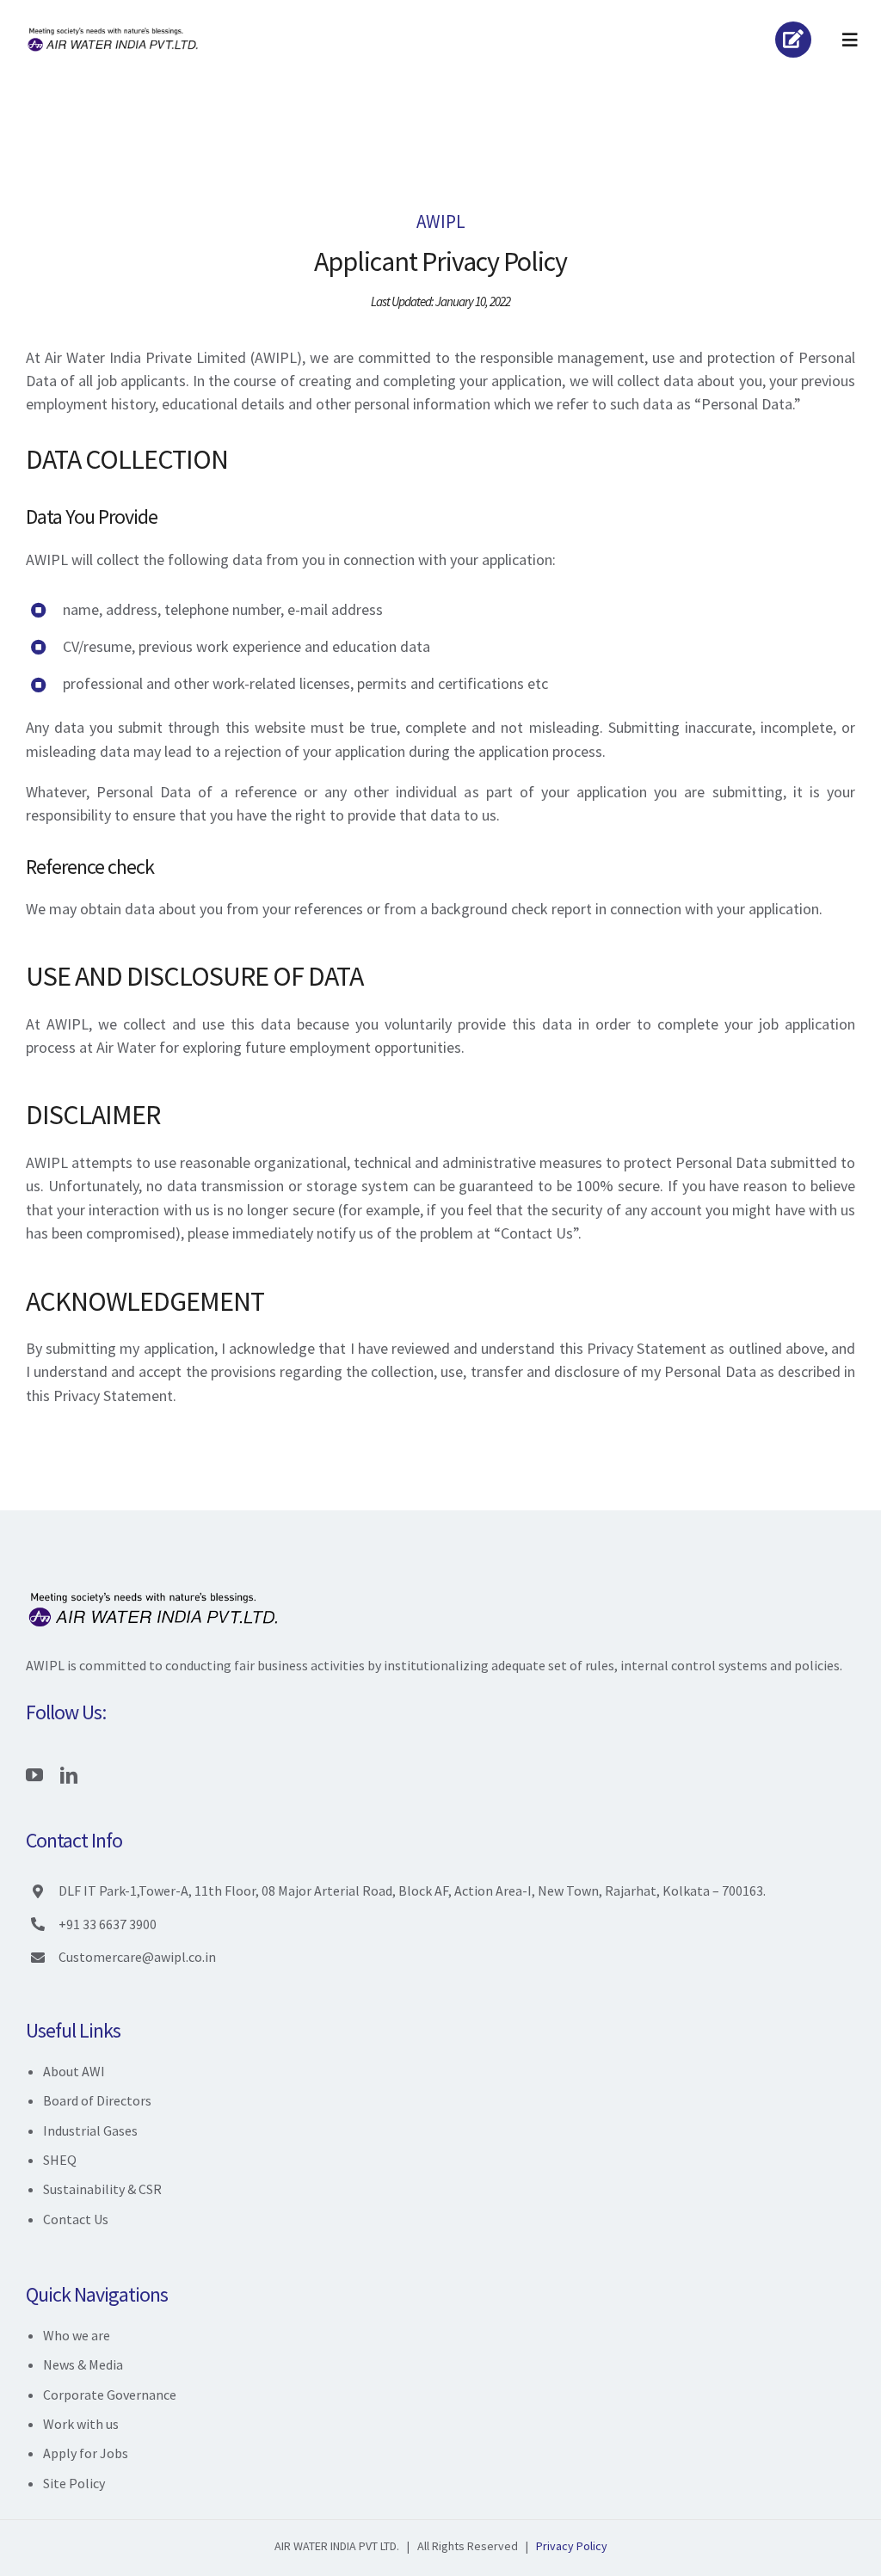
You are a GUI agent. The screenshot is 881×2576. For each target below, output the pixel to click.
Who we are (77, 2335)
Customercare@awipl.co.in (137, 1957)
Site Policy (74, 2483)
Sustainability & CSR (102, 2189)
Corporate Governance (110, 2395)
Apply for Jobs (86, 2453)
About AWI (74, 2071)
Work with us (81, 2424)
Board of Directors (97, 2100)
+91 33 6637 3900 (108, 1924)
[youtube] (34, 1775)
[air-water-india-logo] (114, 31)
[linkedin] (69, 1775)
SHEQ (60, 2160)
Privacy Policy (572, 2546)
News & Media (83, 2364)
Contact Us (76, 2219)
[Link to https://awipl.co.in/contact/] (793, 40)
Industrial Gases (90, 2130)
